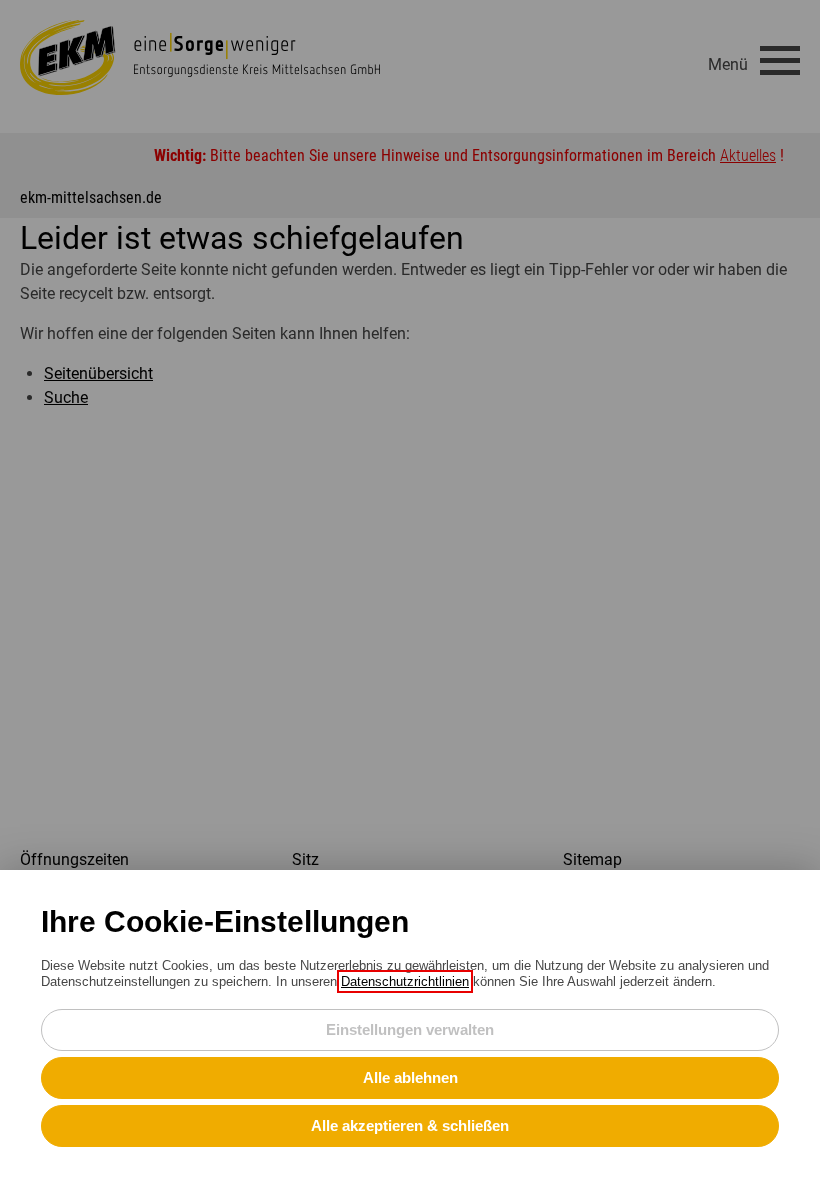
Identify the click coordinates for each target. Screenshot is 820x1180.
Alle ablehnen (410, 1077)
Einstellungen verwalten (410, 1029)
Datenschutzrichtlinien (405, 981)
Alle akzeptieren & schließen (410, 1125)
